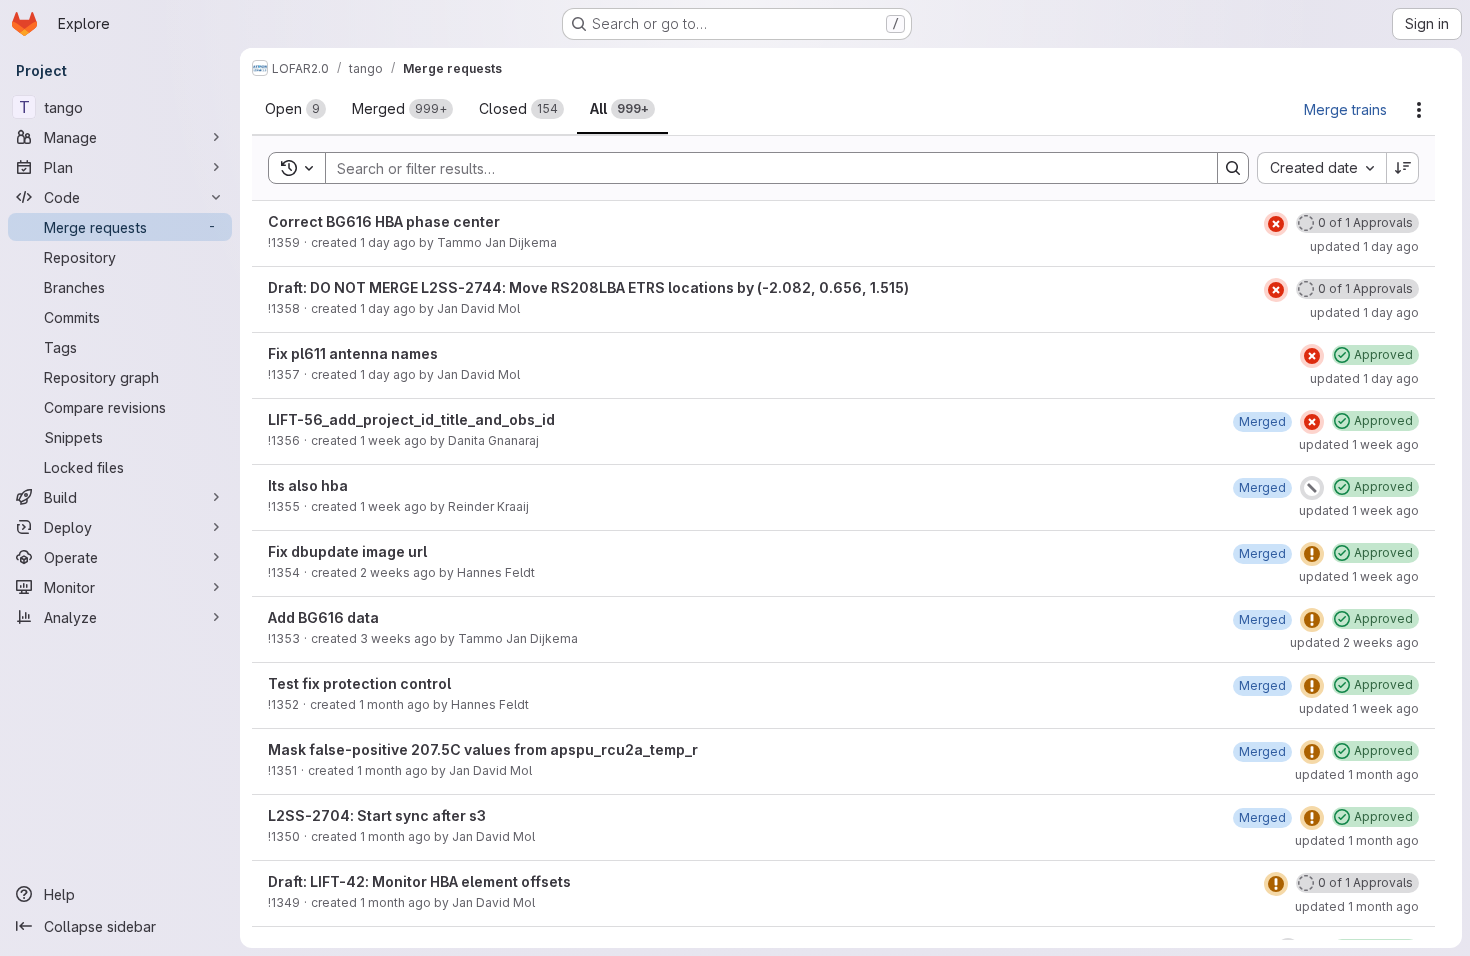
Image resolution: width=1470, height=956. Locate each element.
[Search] (1233, 168)
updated (1364, 246)
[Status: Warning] (1312, 554)
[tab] (295, 109)
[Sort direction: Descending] (1403, 168)
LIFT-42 (337, 881)
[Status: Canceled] (1312, 488)
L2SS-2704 (309, 815)
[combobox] (1321, 168)
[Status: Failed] (1276, 224)
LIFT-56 (295, 419)
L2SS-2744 (461, 287)
